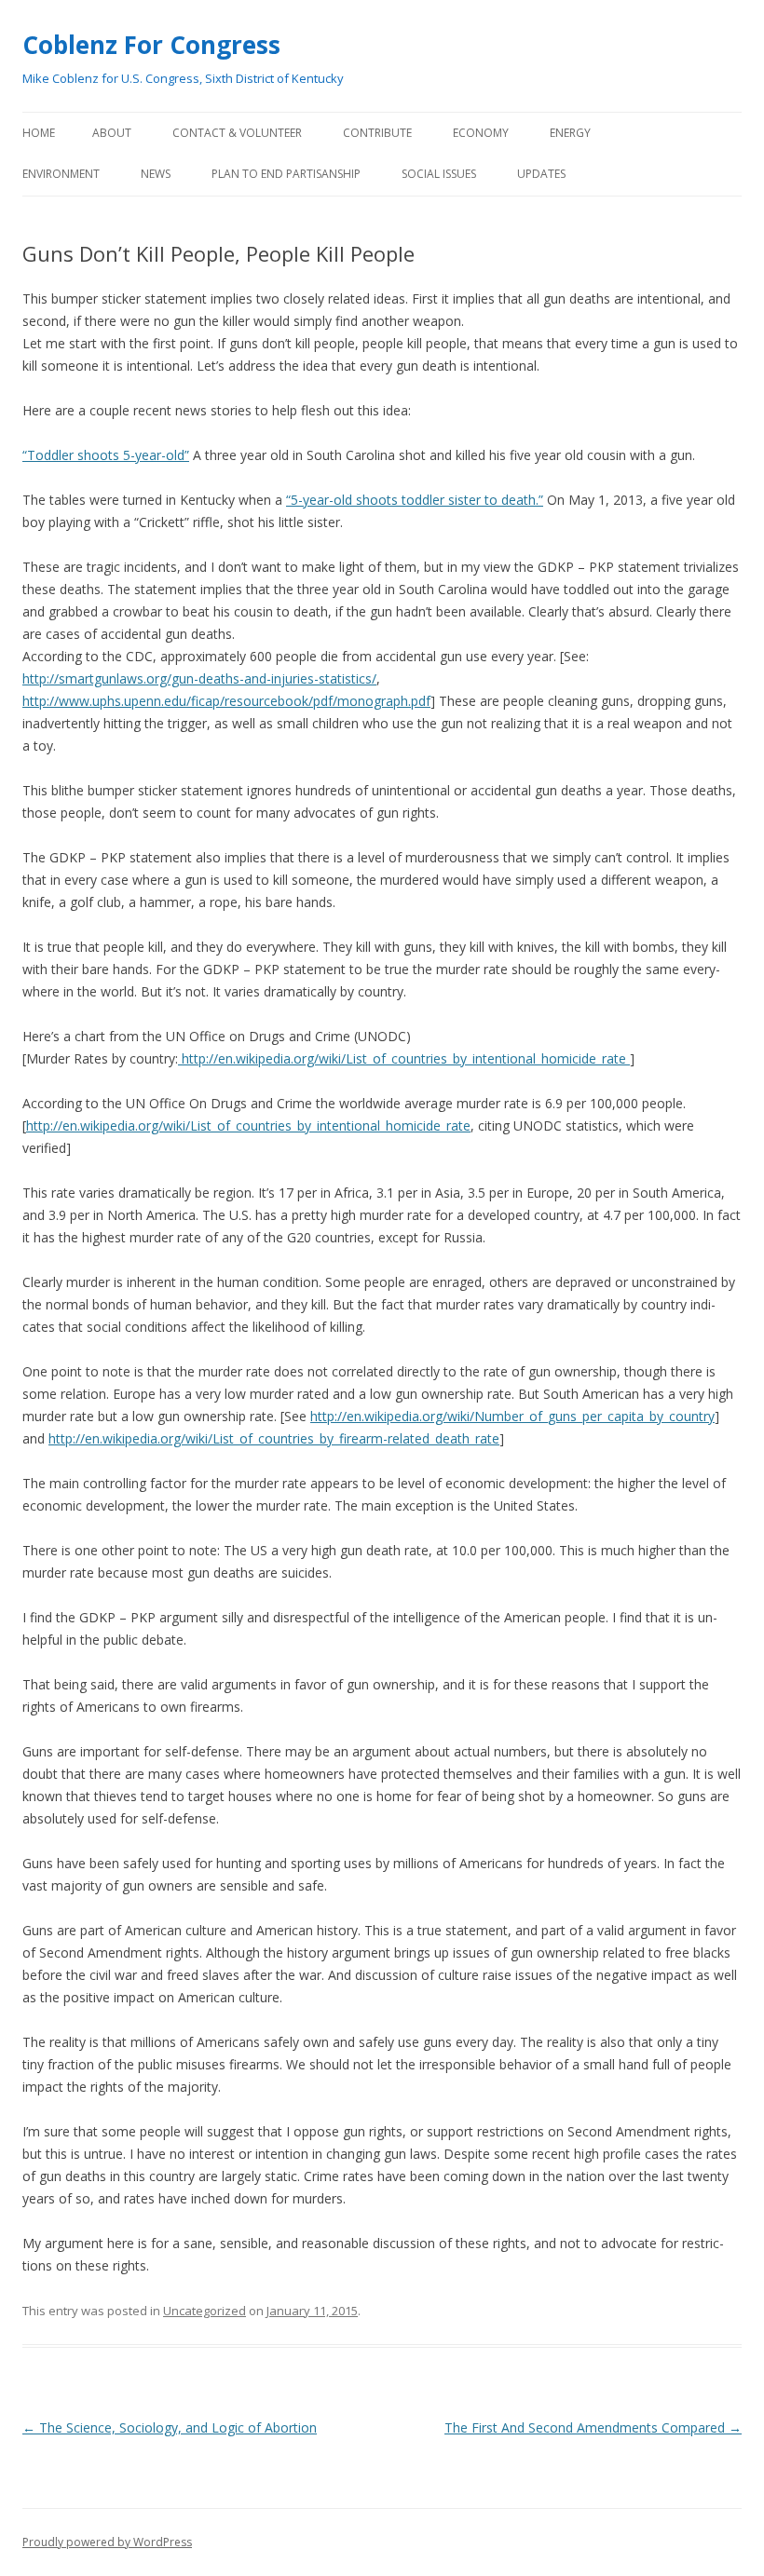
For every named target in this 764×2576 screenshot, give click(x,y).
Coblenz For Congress (151, 45)
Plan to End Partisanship (286, 174)
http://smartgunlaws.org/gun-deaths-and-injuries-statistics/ (199, 678)
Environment (61, 174)
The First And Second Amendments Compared (593, 2427)
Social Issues (439, 174)
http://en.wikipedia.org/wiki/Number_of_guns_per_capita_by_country (512, 1416)
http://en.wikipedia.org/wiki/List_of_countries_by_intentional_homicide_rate (404, 1058)
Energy (570, 133)
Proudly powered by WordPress (107, 2542)
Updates (541, 174)
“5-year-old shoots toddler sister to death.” (415, 500)
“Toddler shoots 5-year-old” (106, 455)
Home (39, 133)
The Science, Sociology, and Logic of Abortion (170, 2427)
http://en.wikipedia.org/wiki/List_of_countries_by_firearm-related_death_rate (274, 1438)
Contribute (377, 133)
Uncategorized (205, 2311)
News (156, 174)
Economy (481, 133)
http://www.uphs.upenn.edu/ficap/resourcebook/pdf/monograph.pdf (226, 701)
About (112, 133)
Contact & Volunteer (237, 133)
